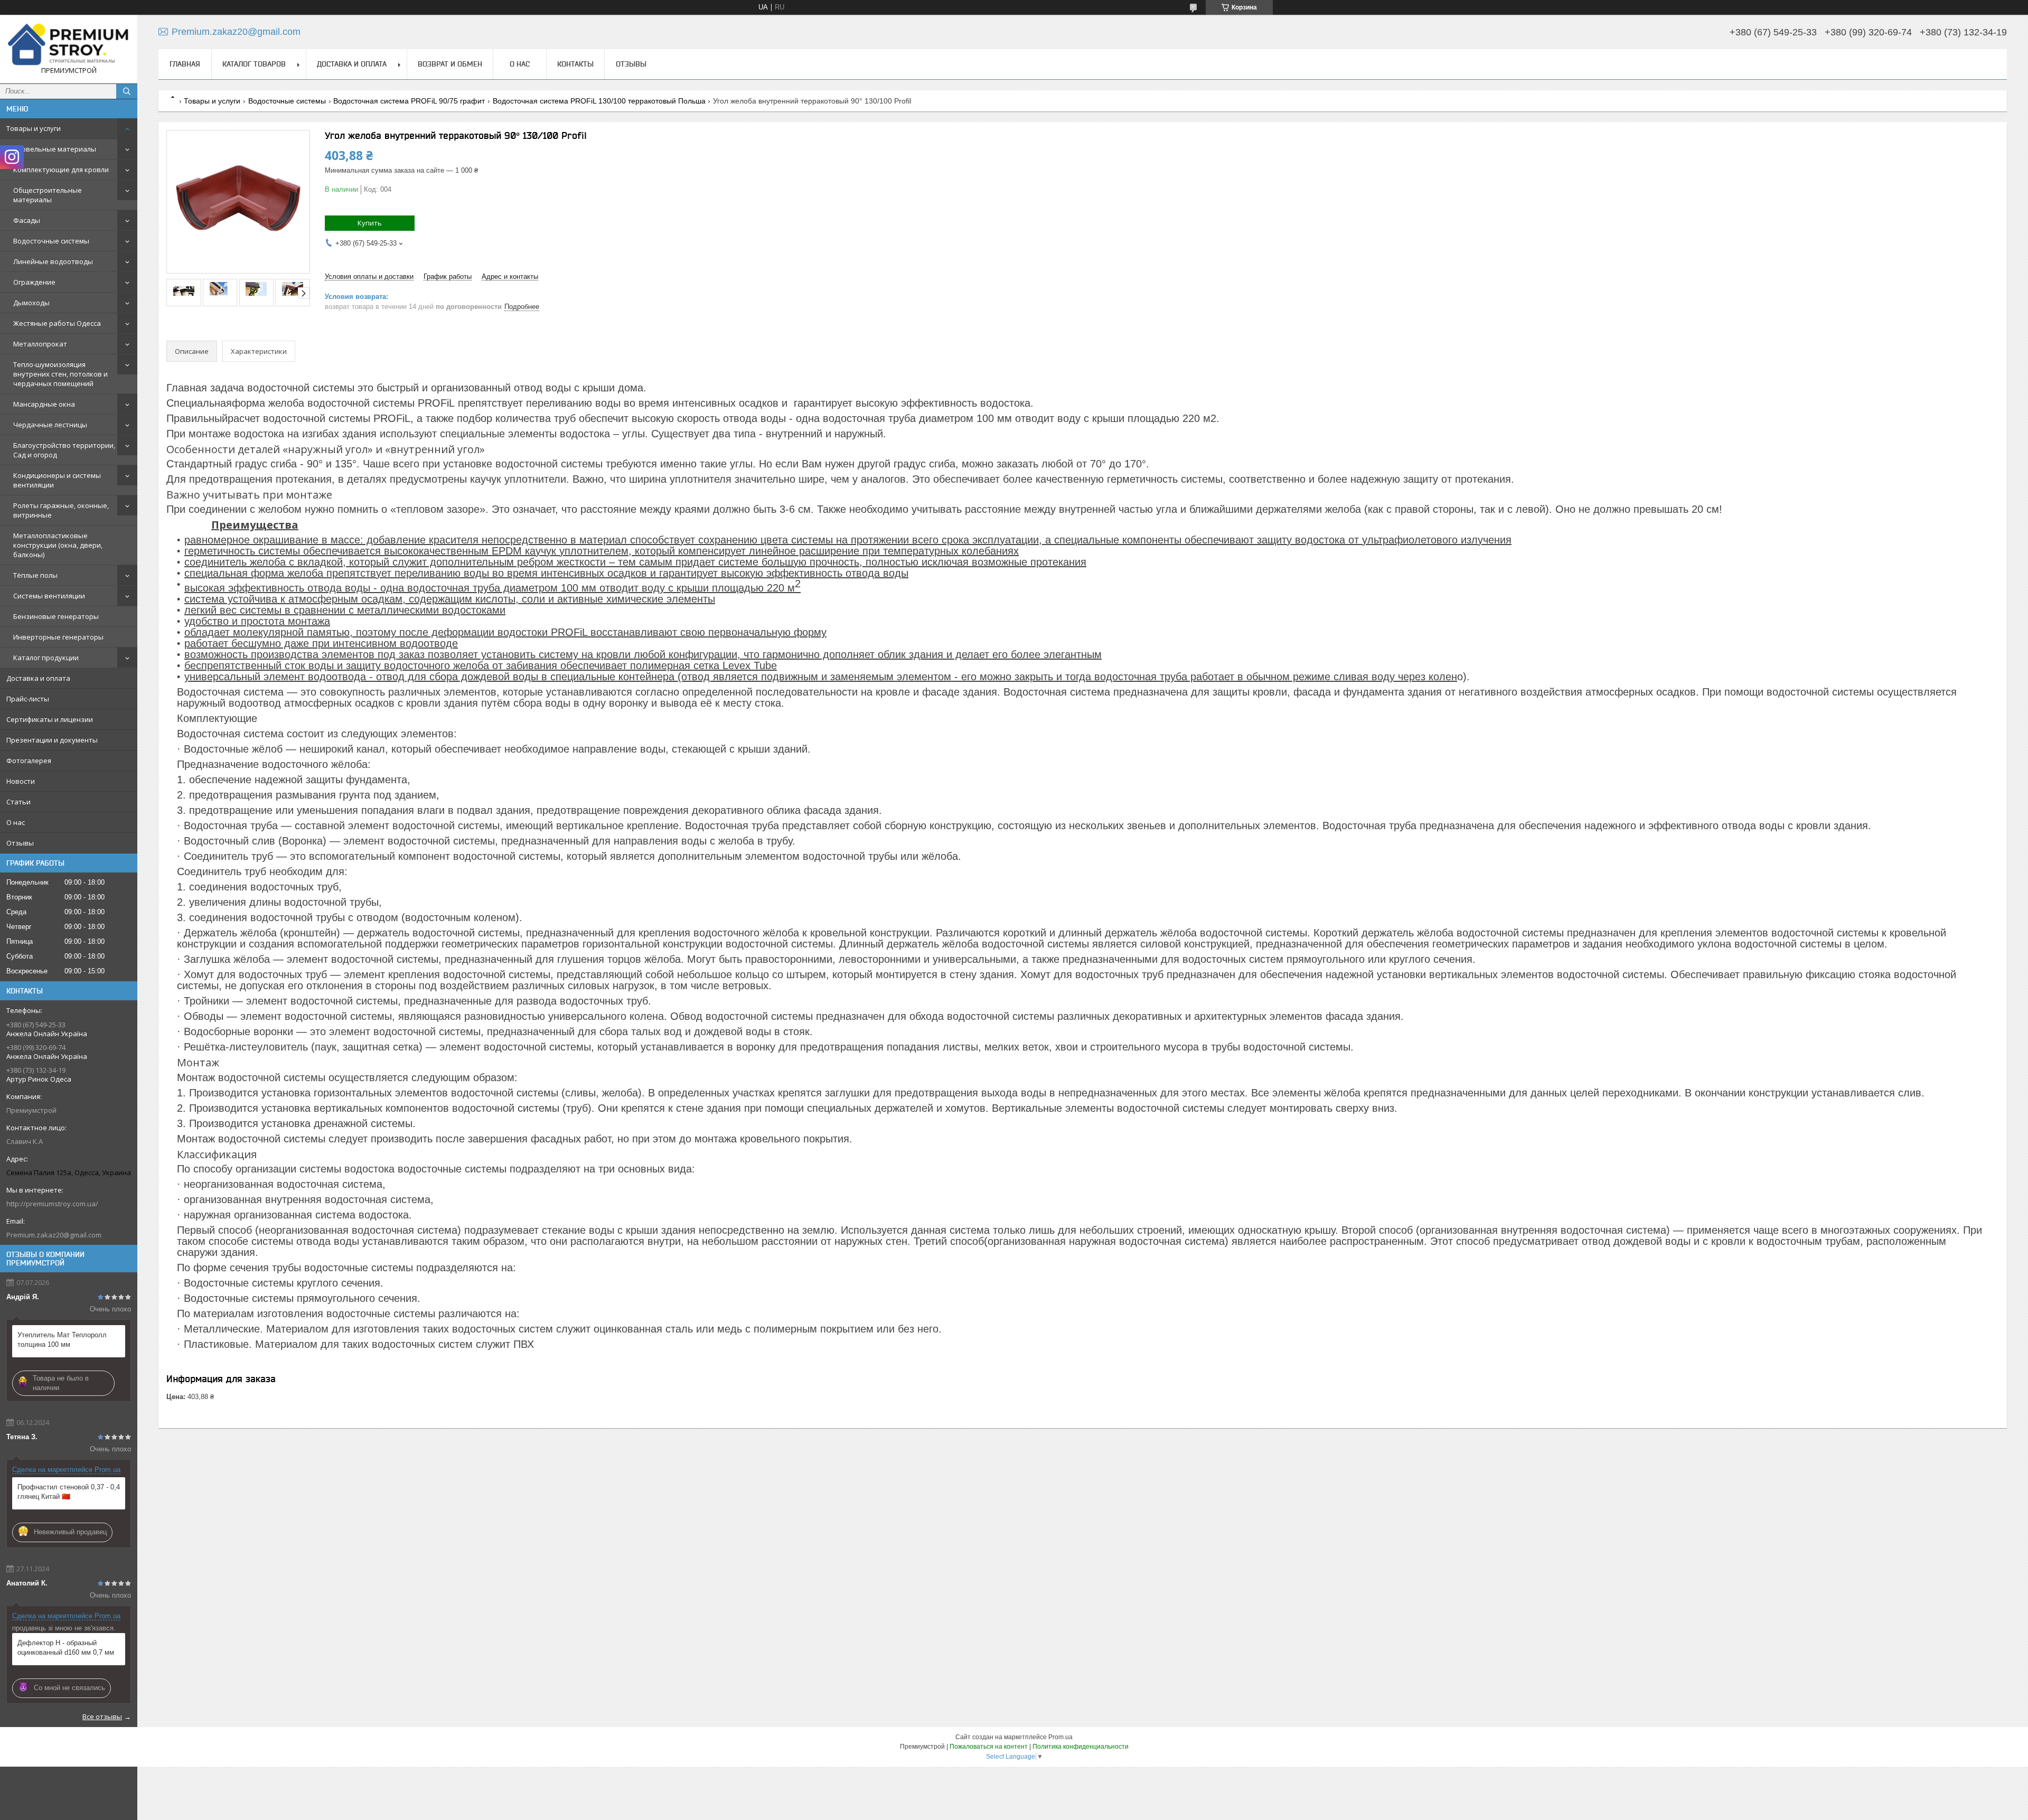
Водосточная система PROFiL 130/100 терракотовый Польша (599, 101)
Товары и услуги (34, 128)
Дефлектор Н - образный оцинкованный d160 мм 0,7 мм (66, 1648)
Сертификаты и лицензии (50, 719)
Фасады (27, 220)
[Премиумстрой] (69, 44)
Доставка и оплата (38, 678)
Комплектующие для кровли (61, 170)
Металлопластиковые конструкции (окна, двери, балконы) (58, 545)
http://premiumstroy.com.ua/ (52, 1204)
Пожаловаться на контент (989, 1747)
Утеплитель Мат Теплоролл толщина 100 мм (62, 1340)
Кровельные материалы (55, 149)
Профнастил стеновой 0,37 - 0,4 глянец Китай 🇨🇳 (69, 1492)
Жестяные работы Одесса (57, 323)
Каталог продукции (46, 658)
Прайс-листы (28, 699)
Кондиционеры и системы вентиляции (57, 480)
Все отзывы (102, 1716)
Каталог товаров (254, 64)
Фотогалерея (29, 761)
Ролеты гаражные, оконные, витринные (61, 510)
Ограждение (34, 282)
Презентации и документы (52, 740)
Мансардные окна (44, 404)
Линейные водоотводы (53, 261)
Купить (370, 223)
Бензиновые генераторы (56, 616)
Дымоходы (31, 303)
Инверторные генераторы (58, 637)
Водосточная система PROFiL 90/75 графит (409, 101)
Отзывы (20, 843)
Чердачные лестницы (50, 425)
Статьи (18, 802)
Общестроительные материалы (48, 195)
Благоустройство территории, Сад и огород (64, 450)
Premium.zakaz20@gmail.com (54, 1235)
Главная (185, 64)
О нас (16, 822)
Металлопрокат (40, 344)
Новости (21, 781)
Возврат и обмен (450, 64)
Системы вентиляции (49, 596)
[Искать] (127, 91)
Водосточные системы (51, 241)
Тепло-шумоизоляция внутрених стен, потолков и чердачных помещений (60, 374)
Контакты (575, 64)
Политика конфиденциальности (1081, 1747)
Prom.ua (1060, 1737)
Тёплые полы (35, 575)
